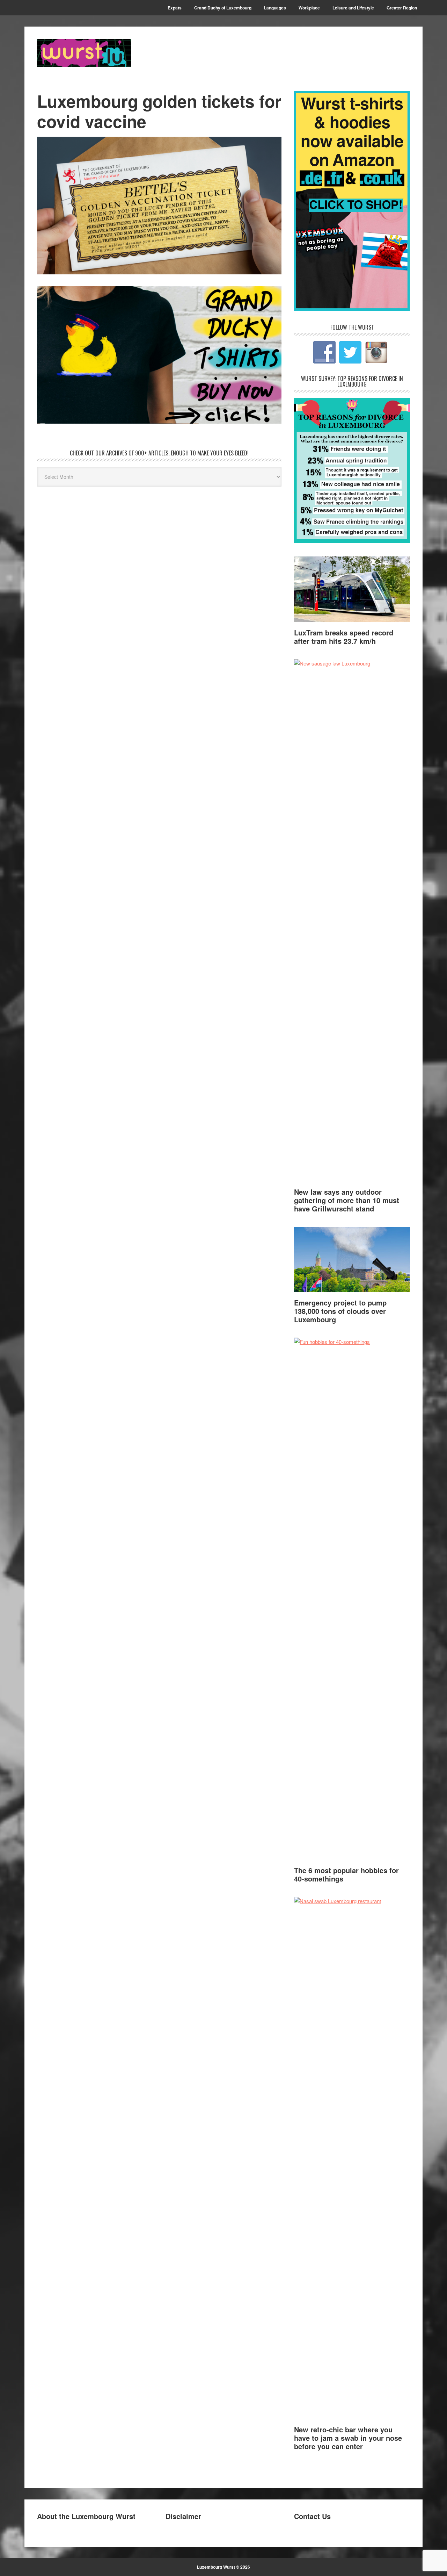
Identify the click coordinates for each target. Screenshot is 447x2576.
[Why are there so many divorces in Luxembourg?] (352, 541)
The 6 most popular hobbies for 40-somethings (346, 1874)
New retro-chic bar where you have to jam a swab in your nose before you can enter (348, 2438)
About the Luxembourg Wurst (86, 2516)
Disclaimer (183, 2516)
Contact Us (312, 2516)
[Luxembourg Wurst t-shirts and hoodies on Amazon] (159, 355)
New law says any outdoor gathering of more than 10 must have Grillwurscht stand (347, 1200)
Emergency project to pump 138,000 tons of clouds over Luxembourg (340, 1311)
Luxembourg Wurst (84, 53)
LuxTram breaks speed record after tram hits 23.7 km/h (344, 637)
